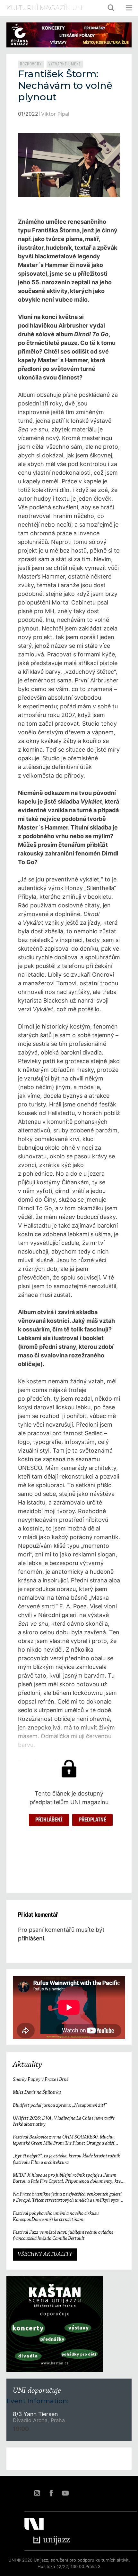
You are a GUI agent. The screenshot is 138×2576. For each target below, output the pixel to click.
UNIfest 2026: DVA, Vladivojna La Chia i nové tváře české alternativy (64, 2121)
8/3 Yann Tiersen (35, 2414)
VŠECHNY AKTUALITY (45, 2255)
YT (65, 2493)
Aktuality (27, 2065)
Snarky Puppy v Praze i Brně (41, 2080)
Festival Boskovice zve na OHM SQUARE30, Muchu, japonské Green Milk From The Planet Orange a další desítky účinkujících (64, 2141)
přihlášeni (31, 1938)
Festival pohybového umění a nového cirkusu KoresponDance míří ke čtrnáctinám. (56, 2217)
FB (51, 2493)
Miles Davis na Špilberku (37, 2092)
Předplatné (92, 1820)
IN (37, 2493)
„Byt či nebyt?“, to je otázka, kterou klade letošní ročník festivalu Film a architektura (66, 2159)
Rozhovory (31, 64)
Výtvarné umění (65, 64)
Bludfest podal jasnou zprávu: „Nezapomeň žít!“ (60, 2105)
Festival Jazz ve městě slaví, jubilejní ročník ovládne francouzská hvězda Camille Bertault (63, 2235)
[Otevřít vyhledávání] (111, 8)
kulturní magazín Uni (45, 8)
